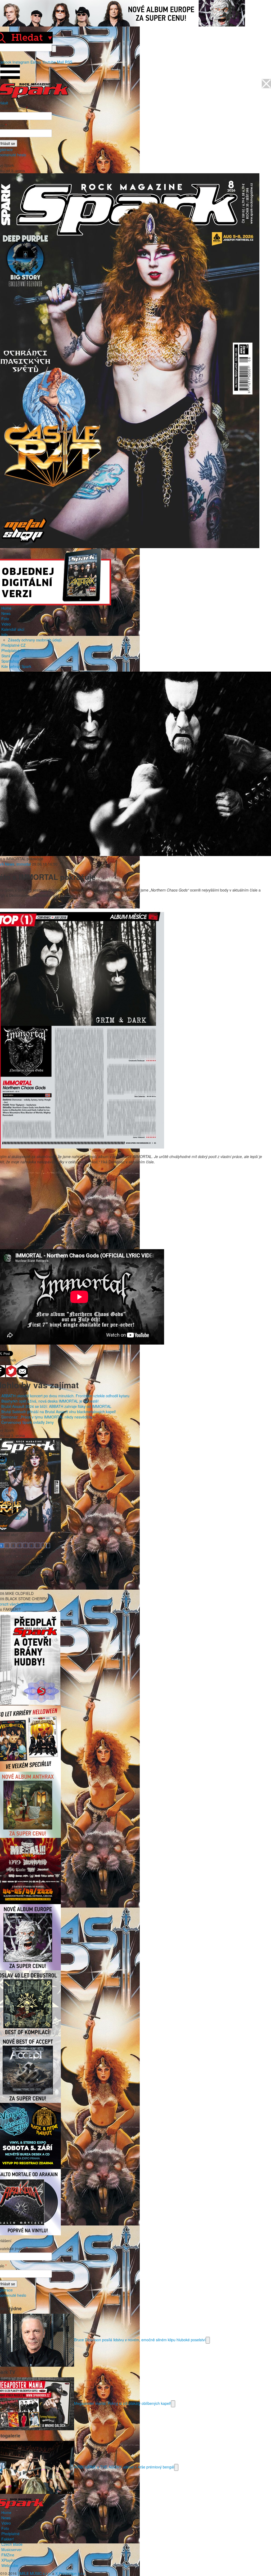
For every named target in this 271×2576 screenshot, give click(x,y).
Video (6, 624)
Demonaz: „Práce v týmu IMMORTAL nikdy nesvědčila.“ (48, 1417)
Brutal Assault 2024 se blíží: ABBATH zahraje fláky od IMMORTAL (56, 1406)
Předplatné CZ (13, 645)
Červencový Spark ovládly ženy (28, 1422)
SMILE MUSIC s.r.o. (34, 2573)
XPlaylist (8, 2560)
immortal (24, 864)
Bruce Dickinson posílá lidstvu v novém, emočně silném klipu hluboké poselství (140, 2340)
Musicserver (12, 2550)
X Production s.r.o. (71, 2573)
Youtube (49, 62)
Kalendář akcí (13, 629)
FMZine (8, 2555)
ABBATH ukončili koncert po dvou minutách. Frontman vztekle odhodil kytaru (65, 1396)
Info (4, 635)
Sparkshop (10, 661)
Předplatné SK (13, 650)
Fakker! (8, 2539)
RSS (69, 62)
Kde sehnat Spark (16, 666)
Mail (60, 62)
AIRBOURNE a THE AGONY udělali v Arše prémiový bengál (124, 2467)
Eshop (36, 62)
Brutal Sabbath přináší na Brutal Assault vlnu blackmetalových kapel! (59, 1412)
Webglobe (10, 2565)
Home (6, 608)
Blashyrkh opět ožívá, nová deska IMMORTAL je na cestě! (50, 1401)
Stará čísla (10, 656)
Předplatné (10, 2534)
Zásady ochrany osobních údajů (35, 640)
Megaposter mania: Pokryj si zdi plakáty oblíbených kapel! (123, 2403)
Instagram (21, 62)
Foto (5, 619)
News (6, 613)
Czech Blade (12, 2544)
